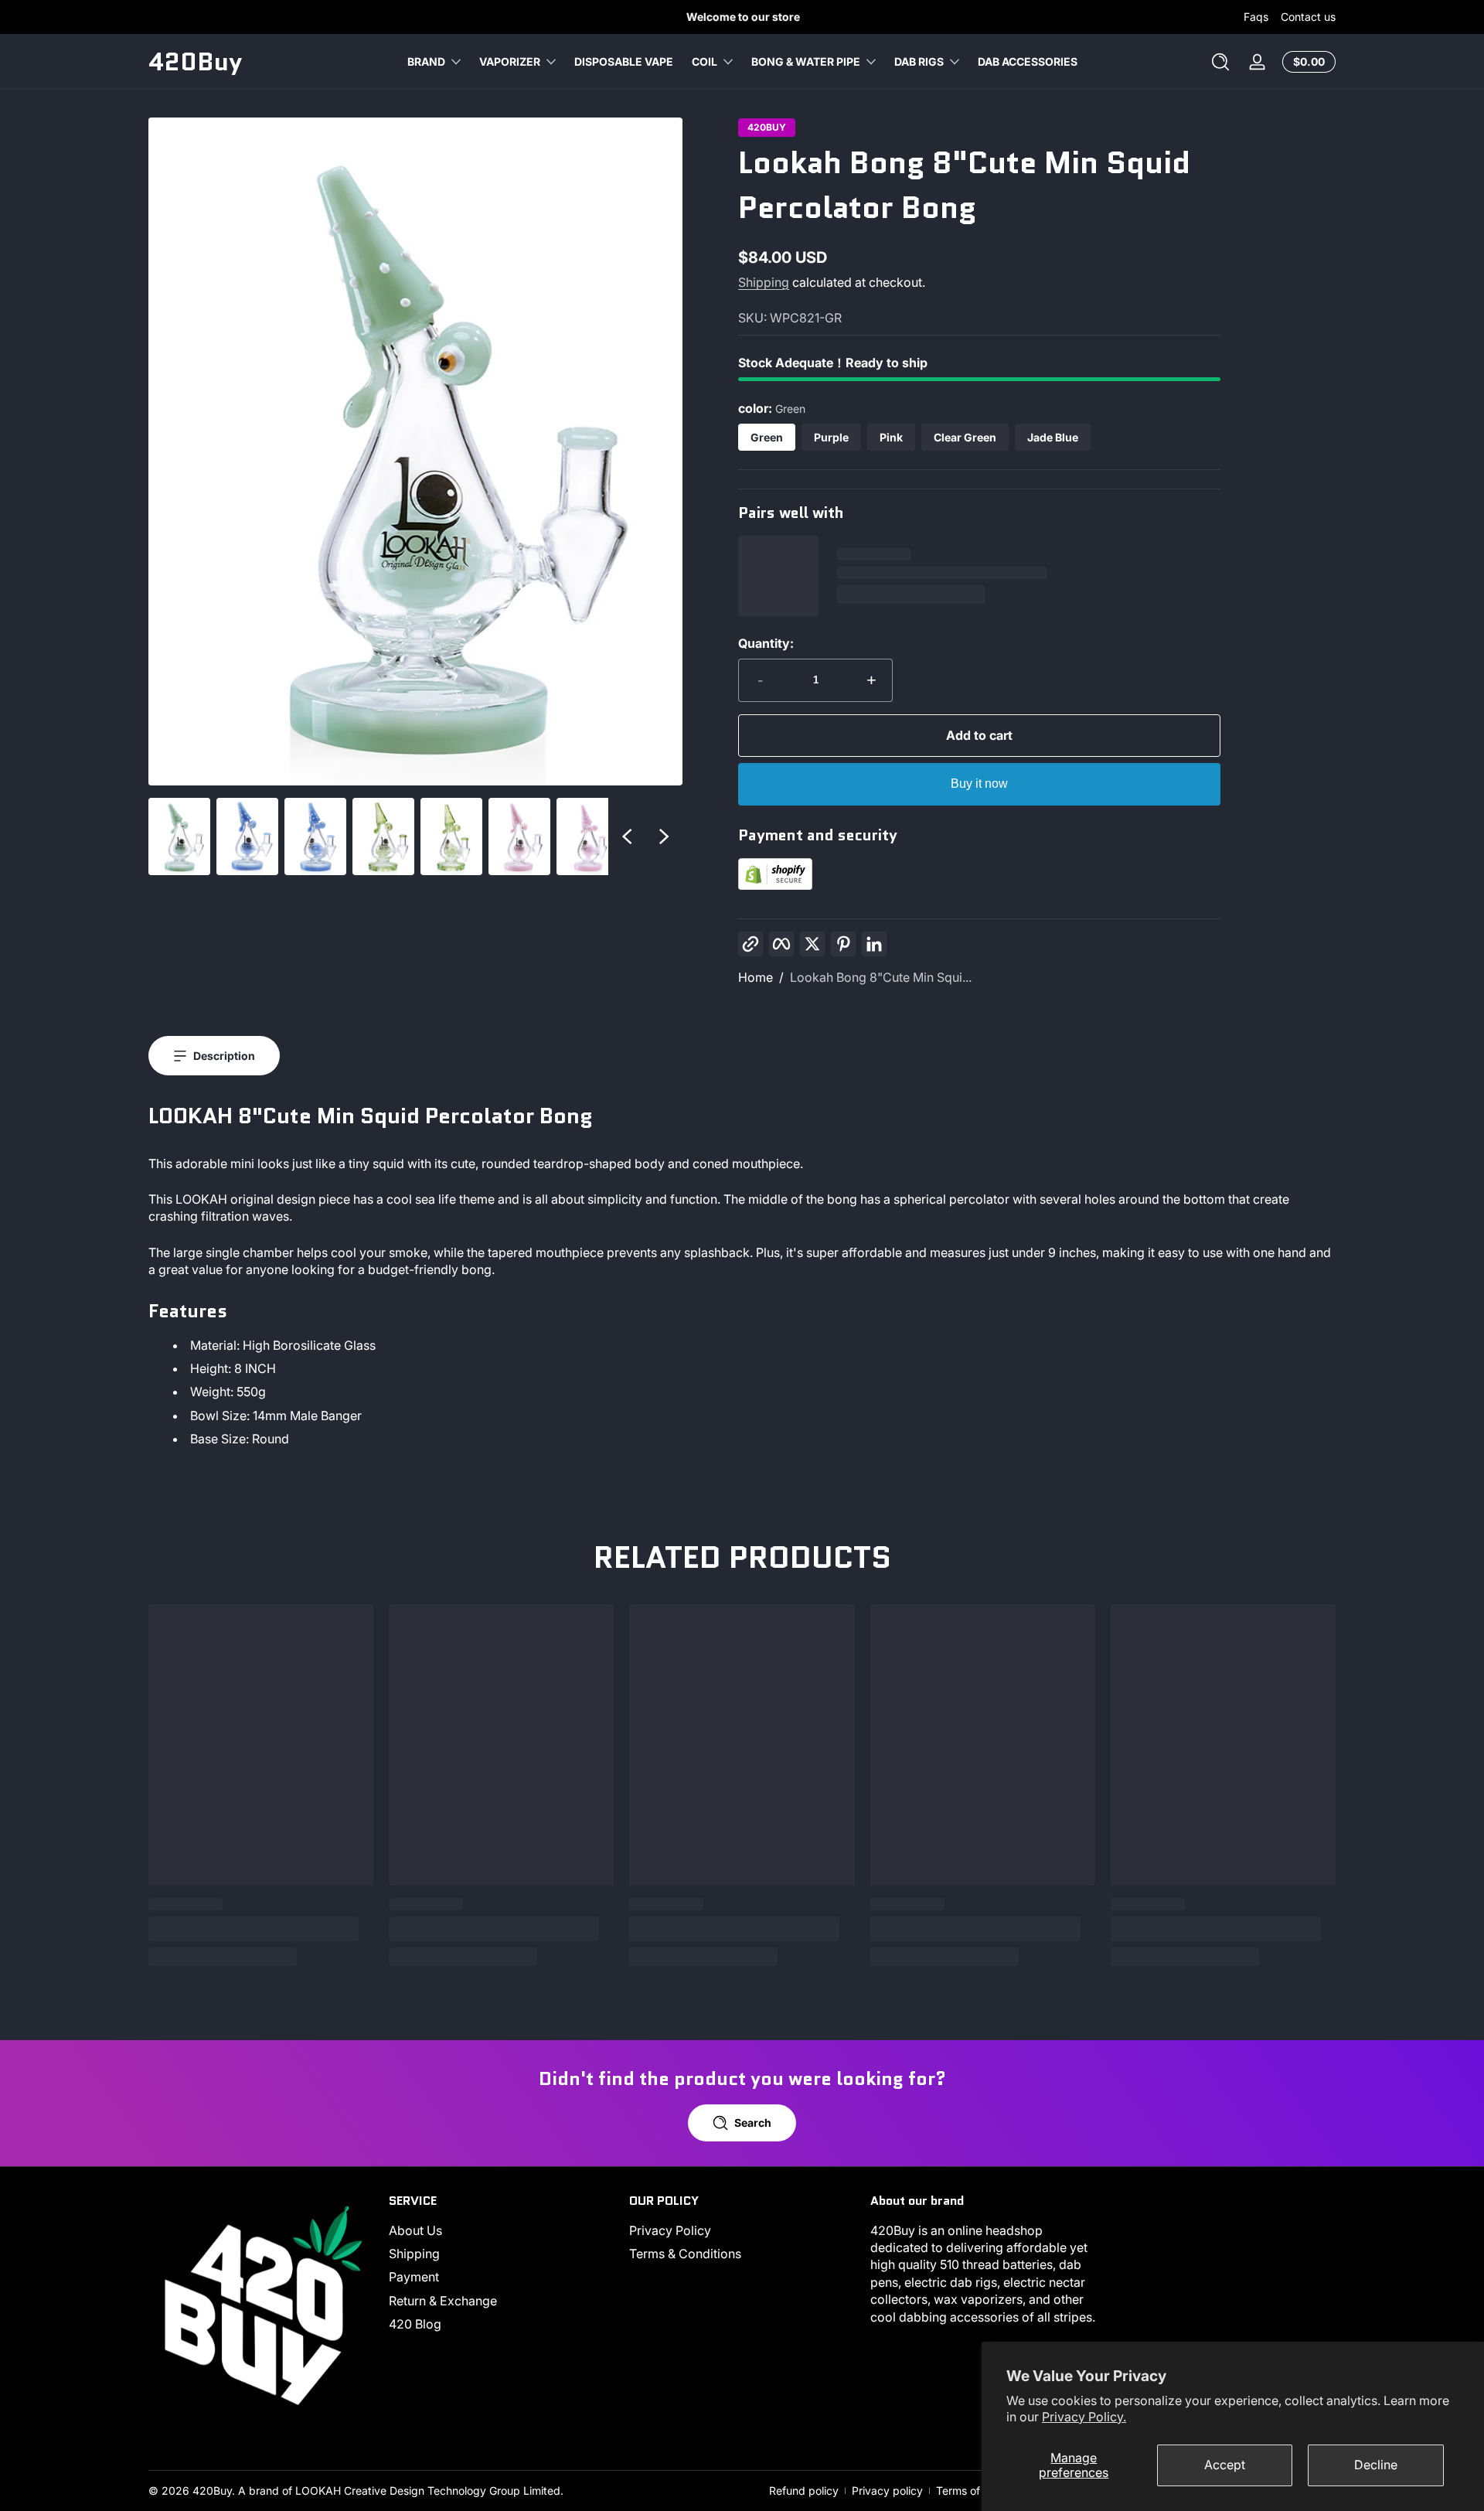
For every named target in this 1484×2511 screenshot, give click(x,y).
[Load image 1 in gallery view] (179, 836)
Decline (1376, 2465)
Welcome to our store (742, 17)
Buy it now (979, 784)
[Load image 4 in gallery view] (383, 836)
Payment (414, 2278)
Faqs (1256, 17)
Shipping (764, 282)
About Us (415, 2230)
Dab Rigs (919, 61)
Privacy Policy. (1084, 2417)
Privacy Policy (670, 2230)
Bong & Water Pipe (806, 61)
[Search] (1220, 62)
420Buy (767, 128)
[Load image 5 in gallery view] (451, 836)
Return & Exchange (443, 2301)
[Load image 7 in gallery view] (587, 836)
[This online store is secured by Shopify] (775, 885)
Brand (426, 61)
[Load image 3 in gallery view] (315, 836)
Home (756, 977)
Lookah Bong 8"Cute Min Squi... (881, 977)
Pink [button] (891, 437)
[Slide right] (664, 836)
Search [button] (753, 2123)
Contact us (1308, 17)
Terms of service (978, 2491)
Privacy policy (887, 2491)
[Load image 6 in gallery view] (519, 836)
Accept (1225, 2465)
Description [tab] (224, 1056)
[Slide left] (627, 836)
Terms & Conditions (685, 2254)
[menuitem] (501, 2230)
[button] (1220, 62)
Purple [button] (831, 437)
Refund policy (804, 2491)
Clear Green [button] (965, 437)
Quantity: (766, 643)
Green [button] (767, 437)
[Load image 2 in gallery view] (247, 836)
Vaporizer (510, 61)
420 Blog (415, 2324)
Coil (705, 61)
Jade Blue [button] (1053, 437)
